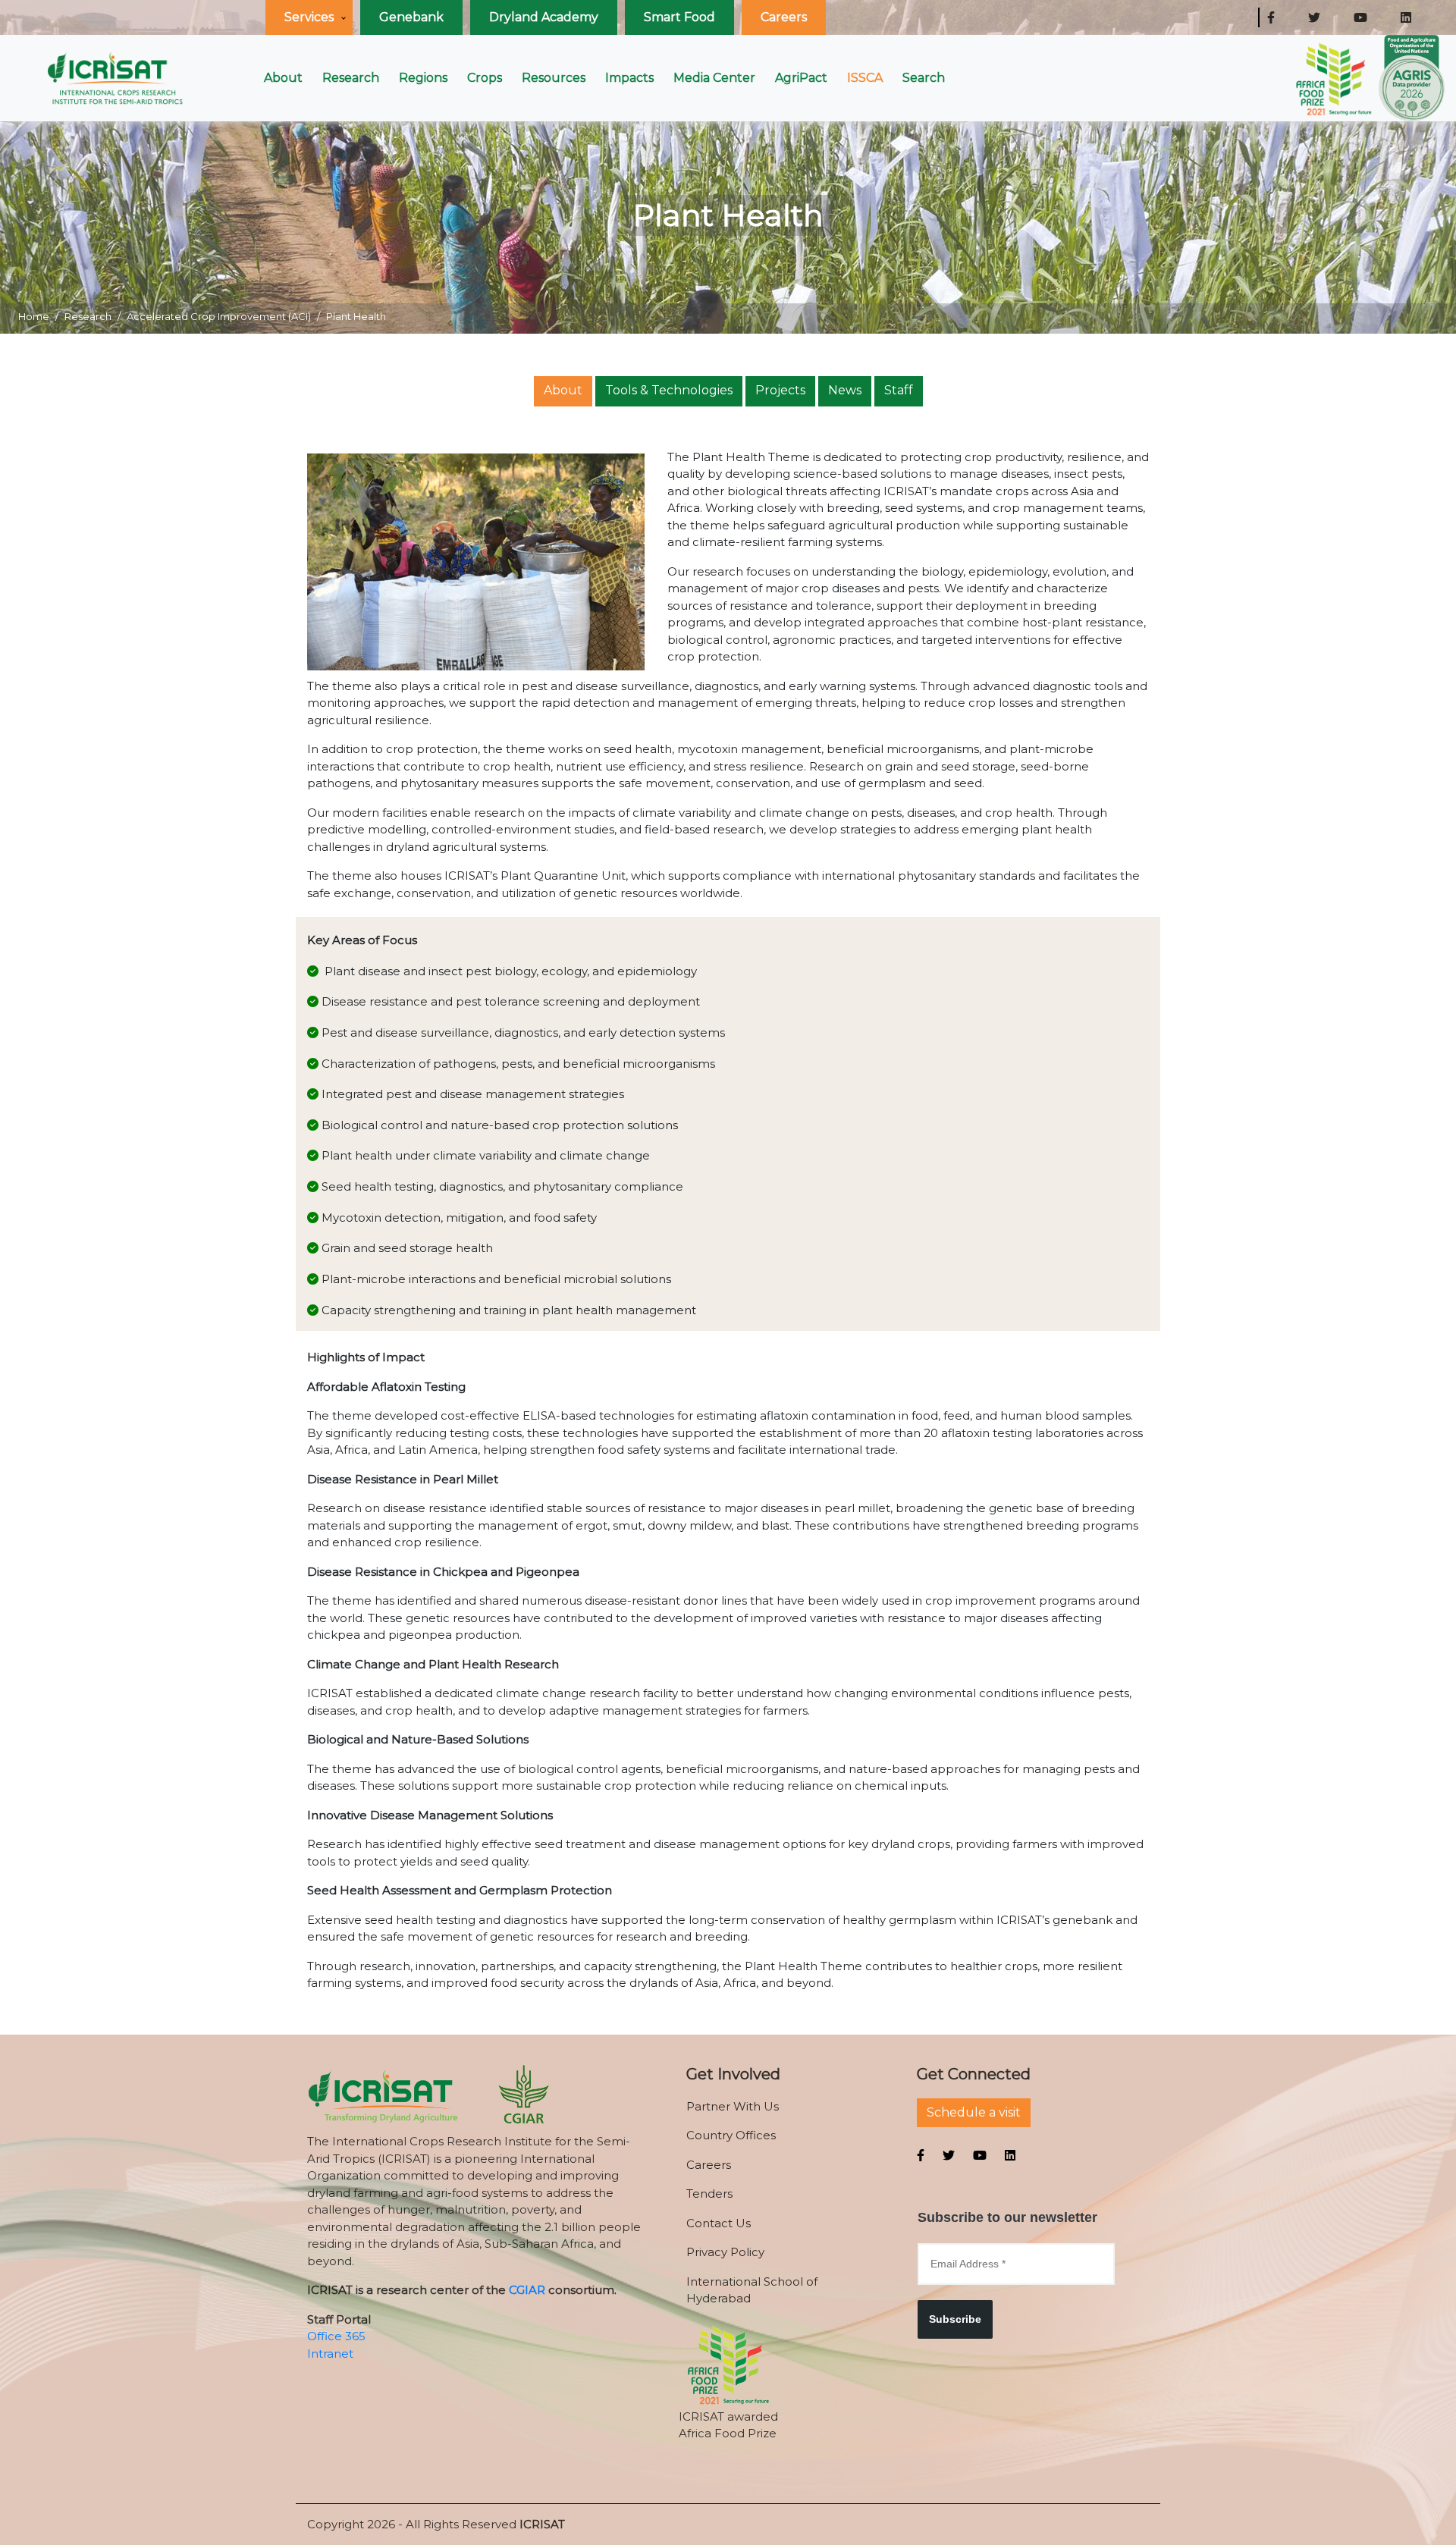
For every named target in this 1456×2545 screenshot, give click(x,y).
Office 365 (336, 2336)
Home (34, 316)
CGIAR (527, 2290)
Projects (780, 390)
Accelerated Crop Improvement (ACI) (219, 316)
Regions (423, 78)
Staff (899, 390)
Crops (485, 78)
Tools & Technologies (669, 390)
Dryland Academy (544, 17)
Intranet (330, 2354)
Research (351, 78)
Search (924, 78)
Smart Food (679, 17)
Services (309, 17)
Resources (554, 78)
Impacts (629, 78)
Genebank (411, 17)
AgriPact (801, 78)
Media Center (714, 78)
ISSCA (865, 78)
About (283, 78)
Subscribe (955, 2319)
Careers (784, 17)
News (845, 390)
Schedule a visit (974, 2112)
